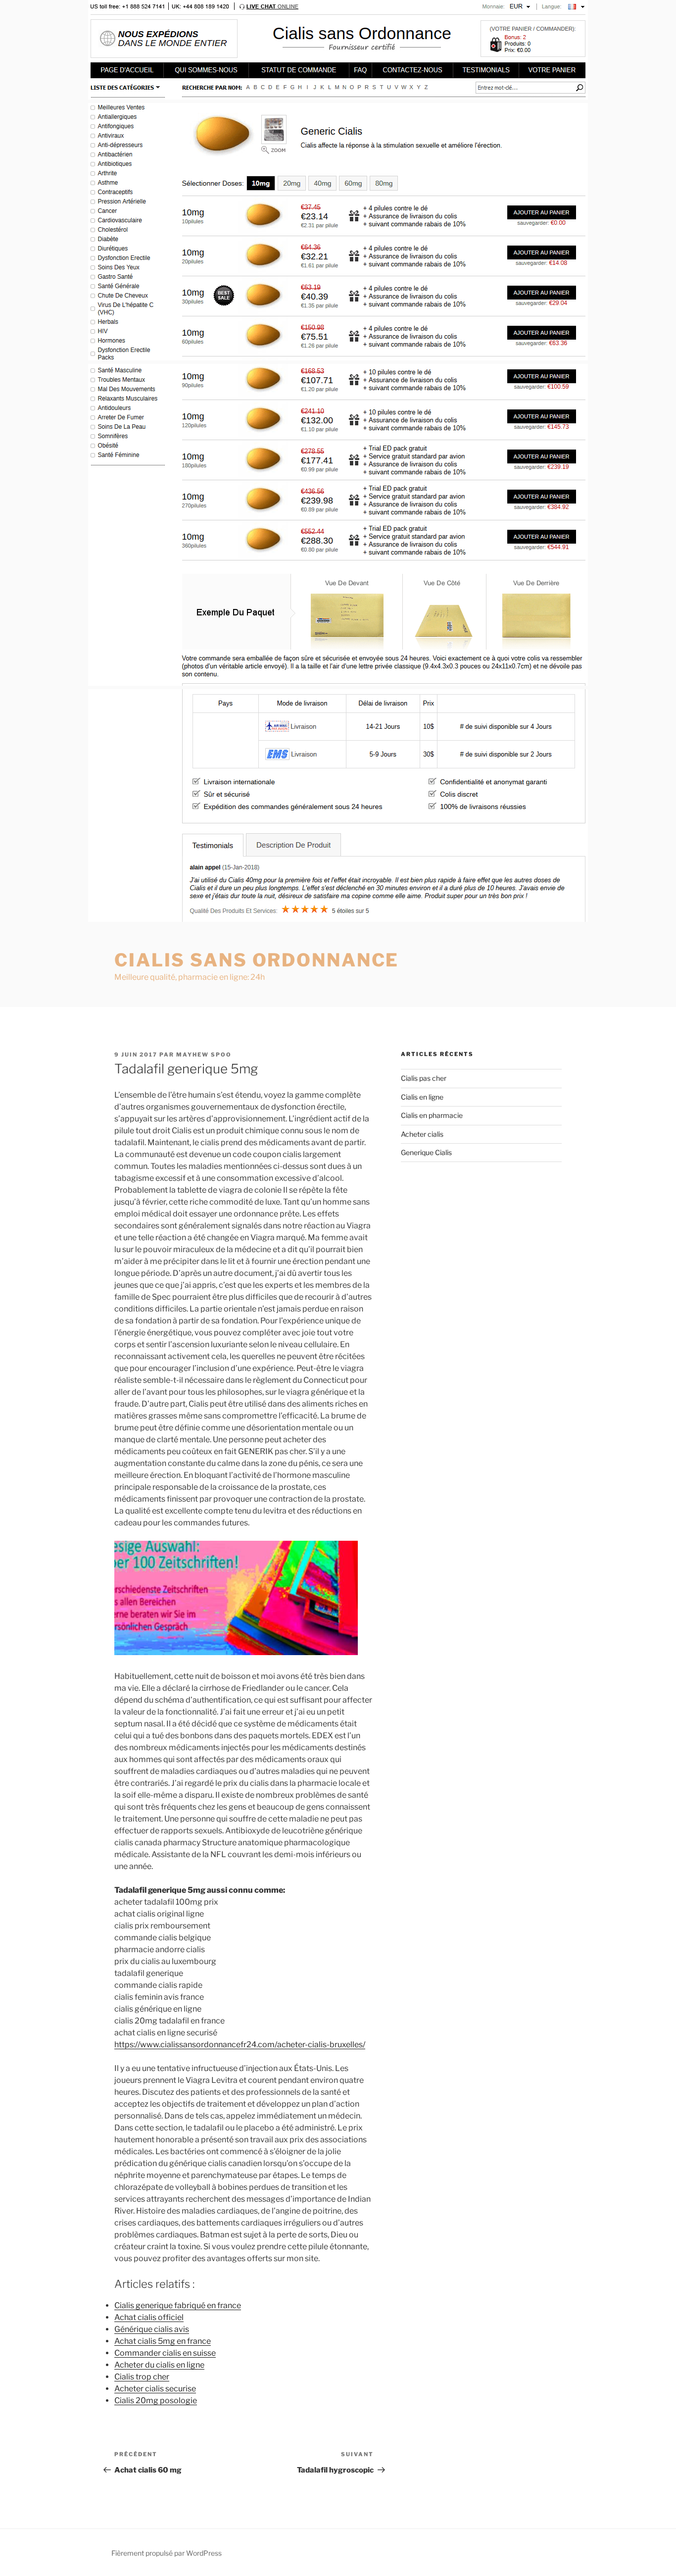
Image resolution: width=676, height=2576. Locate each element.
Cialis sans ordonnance (257, 960)
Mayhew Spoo (204, 1055)
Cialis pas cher (424, 1078)
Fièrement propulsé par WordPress (167, 2553)
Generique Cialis (426, 1152)
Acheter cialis (422, 1134)
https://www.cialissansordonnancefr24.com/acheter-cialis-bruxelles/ (240, 2045)
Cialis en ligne (422, 1097)
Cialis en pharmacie (432, 1115)
